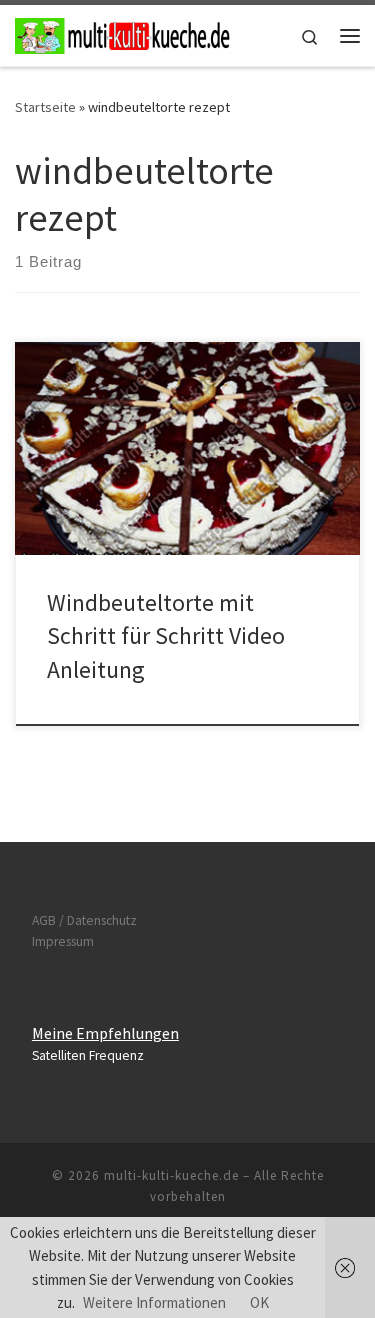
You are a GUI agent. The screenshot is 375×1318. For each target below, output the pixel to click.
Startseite (45, 107)
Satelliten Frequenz (88, 1055)
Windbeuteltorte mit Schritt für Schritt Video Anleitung (166, 636)
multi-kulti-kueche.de (171, 1175)
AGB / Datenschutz (84, 920)
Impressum (63, 941)
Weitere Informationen (154, 1302)
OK (259, 1302)
